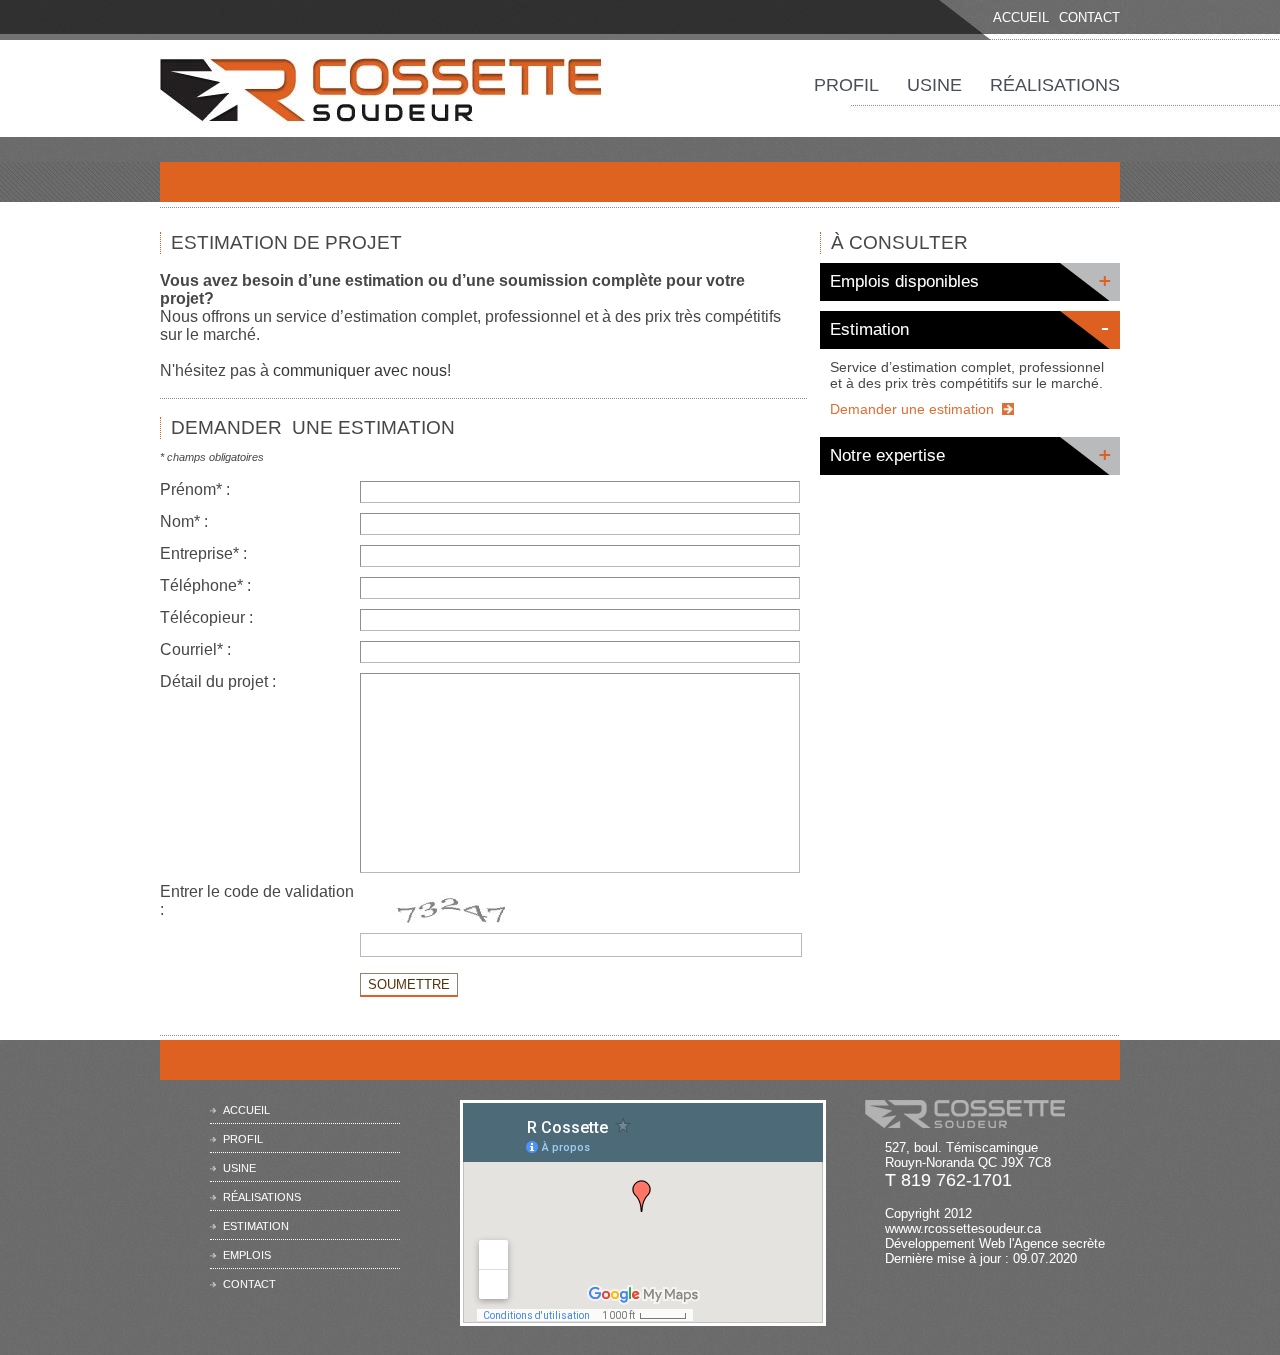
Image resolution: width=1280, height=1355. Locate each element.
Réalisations (1055, 85)
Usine (934, 85)
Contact (1089, 17)
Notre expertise (887, 455)
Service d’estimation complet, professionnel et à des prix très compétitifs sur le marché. (967, 375)
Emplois (247, 1255)
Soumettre (409, 984)
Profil (846, 85)
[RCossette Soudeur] (385, 119)
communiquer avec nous (360, 370)
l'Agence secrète (1057, 1243)
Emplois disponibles (904, 281)
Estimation (869, 329)
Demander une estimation (912, 409)
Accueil (1021, 17)
